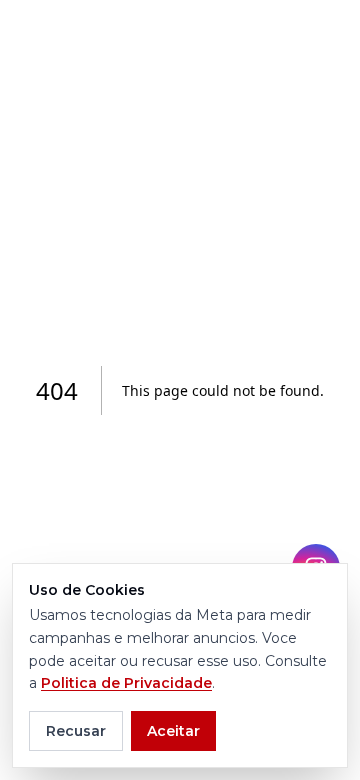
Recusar (76, 731)
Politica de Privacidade (126, 683)
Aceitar (173, 731)
